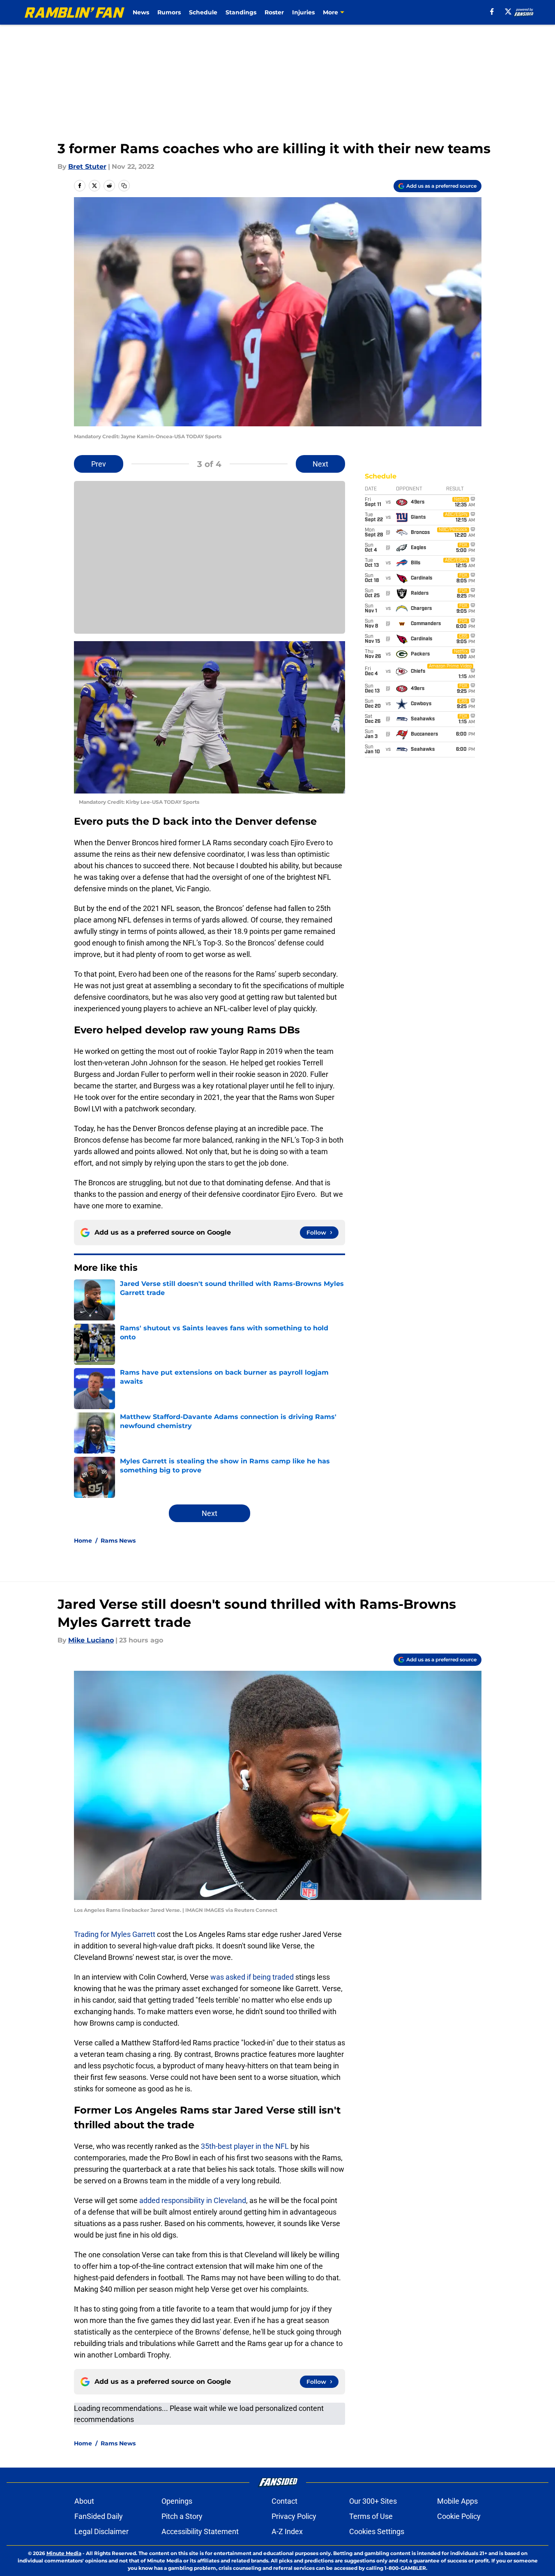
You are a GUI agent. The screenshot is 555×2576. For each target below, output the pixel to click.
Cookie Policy (459, 2516)
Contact (284, 2501)
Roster (274, 12)
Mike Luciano (91, 1640)
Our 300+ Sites (373, 2501)
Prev (99, 464)
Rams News (118, 1541)
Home (83, 1541)
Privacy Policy (294, 2516)
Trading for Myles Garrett (115, 1934)
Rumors (169, 12)
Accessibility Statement (200, 2531)
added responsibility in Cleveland (193, 2200)
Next (320, 464)
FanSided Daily (99, 2516)
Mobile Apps (457, 2501)
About (84, 2501)
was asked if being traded (252, 1977)
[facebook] (492, 11)
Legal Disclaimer (101, 2531)
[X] (508, 11)
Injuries (303, 12)
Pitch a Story (182, 2516)
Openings (177, 2501)
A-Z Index (287, 2531)
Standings (241, 12)
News (141, 12)
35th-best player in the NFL (245, 2146)
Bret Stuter (87, 167)
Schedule (203, 12)
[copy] (124, 186)
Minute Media (64, 2553)
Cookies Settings (377, 2531)
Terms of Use (371, 2516)
